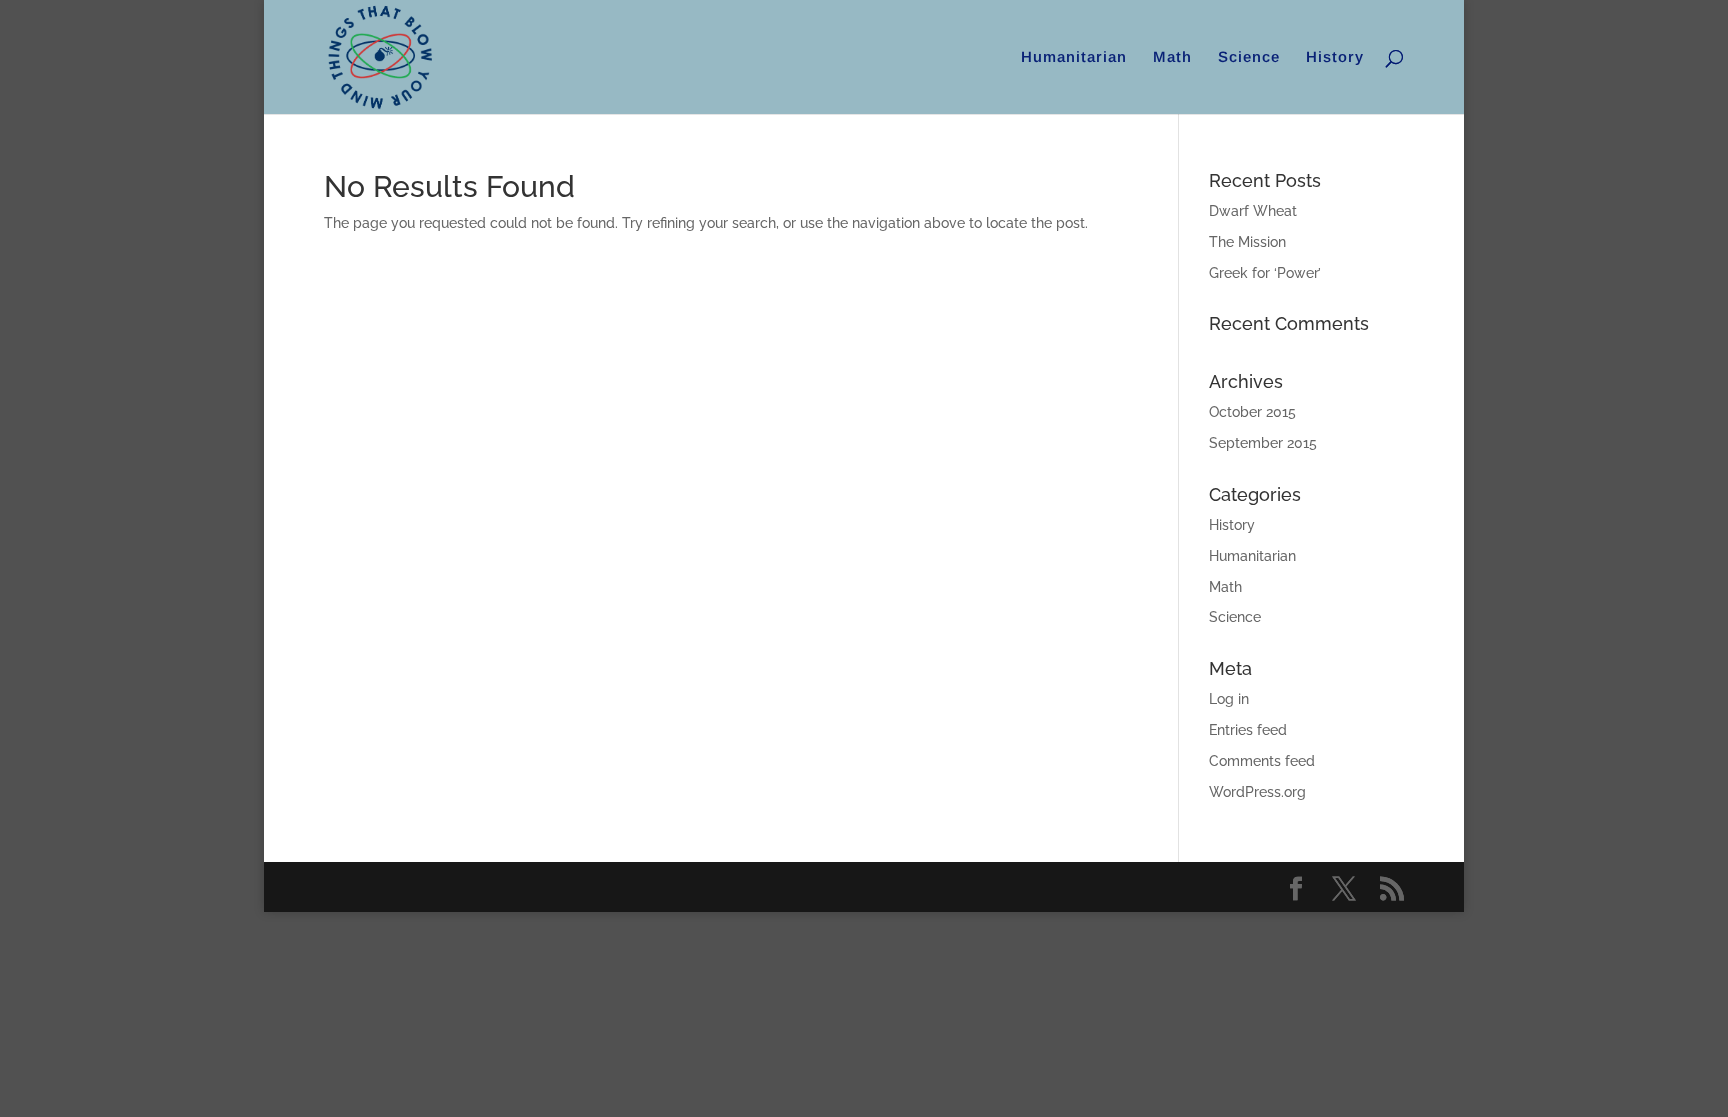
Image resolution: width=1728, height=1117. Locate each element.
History (1335, 57)
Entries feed (1248, 730)
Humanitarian (1074, 57)
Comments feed (1262, 761)
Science (1249, 57)
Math (1172, 57)
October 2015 (1252, 412)
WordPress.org (1257, 792)
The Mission (1247, 242)
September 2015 (1263, 443)
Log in (1229, 699)
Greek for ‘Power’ (1265, 273)
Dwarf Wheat (1253, 211)
